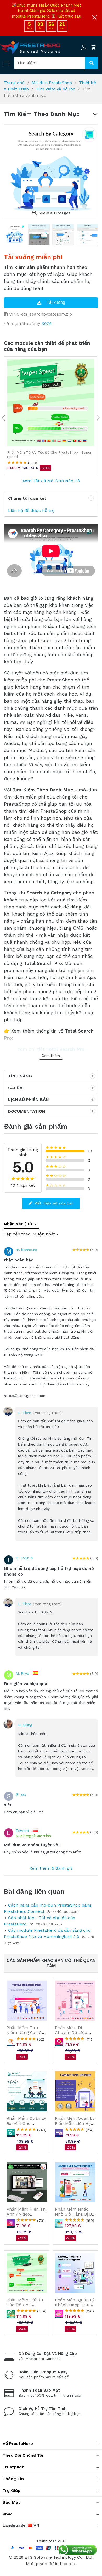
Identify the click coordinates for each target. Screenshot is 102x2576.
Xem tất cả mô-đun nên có (51, 481)
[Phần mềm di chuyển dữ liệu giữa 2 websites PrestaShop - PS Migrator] (75, 2001)
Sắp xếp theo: (18, 1234)
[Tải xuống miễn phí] (51, 303)
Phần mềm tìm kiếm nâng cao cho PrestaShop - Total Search (27, 2035)
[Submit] (92, 63)
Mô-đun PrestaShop (52, 83)
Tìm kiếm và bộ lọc (56, 89)
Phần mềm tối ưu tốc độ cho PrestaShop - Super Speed (26, 2307)
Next (98, 419)
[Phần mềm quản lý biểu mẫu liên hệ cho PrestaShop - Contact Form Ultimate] (75, 2091)
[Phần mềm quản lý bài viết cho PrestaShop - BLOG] (27, 2091)
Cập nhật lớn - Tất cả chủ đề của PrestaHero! (40, 1921)
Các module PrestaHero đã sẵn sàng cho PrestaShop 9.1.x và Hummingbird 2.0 (47, 1933)
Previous (4, 419)
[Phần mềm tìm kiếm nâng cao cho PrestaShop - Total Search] (27, 2001)
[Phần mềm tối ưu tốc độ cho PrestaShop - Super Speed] (51, 403)
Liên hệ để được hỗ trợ (31, 511)
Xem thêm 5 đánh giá (51, 1868)
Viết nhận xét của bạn (53, 1203)
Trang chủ (14, 83)
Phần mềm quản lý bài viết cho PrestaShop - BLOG (26, 2123)
